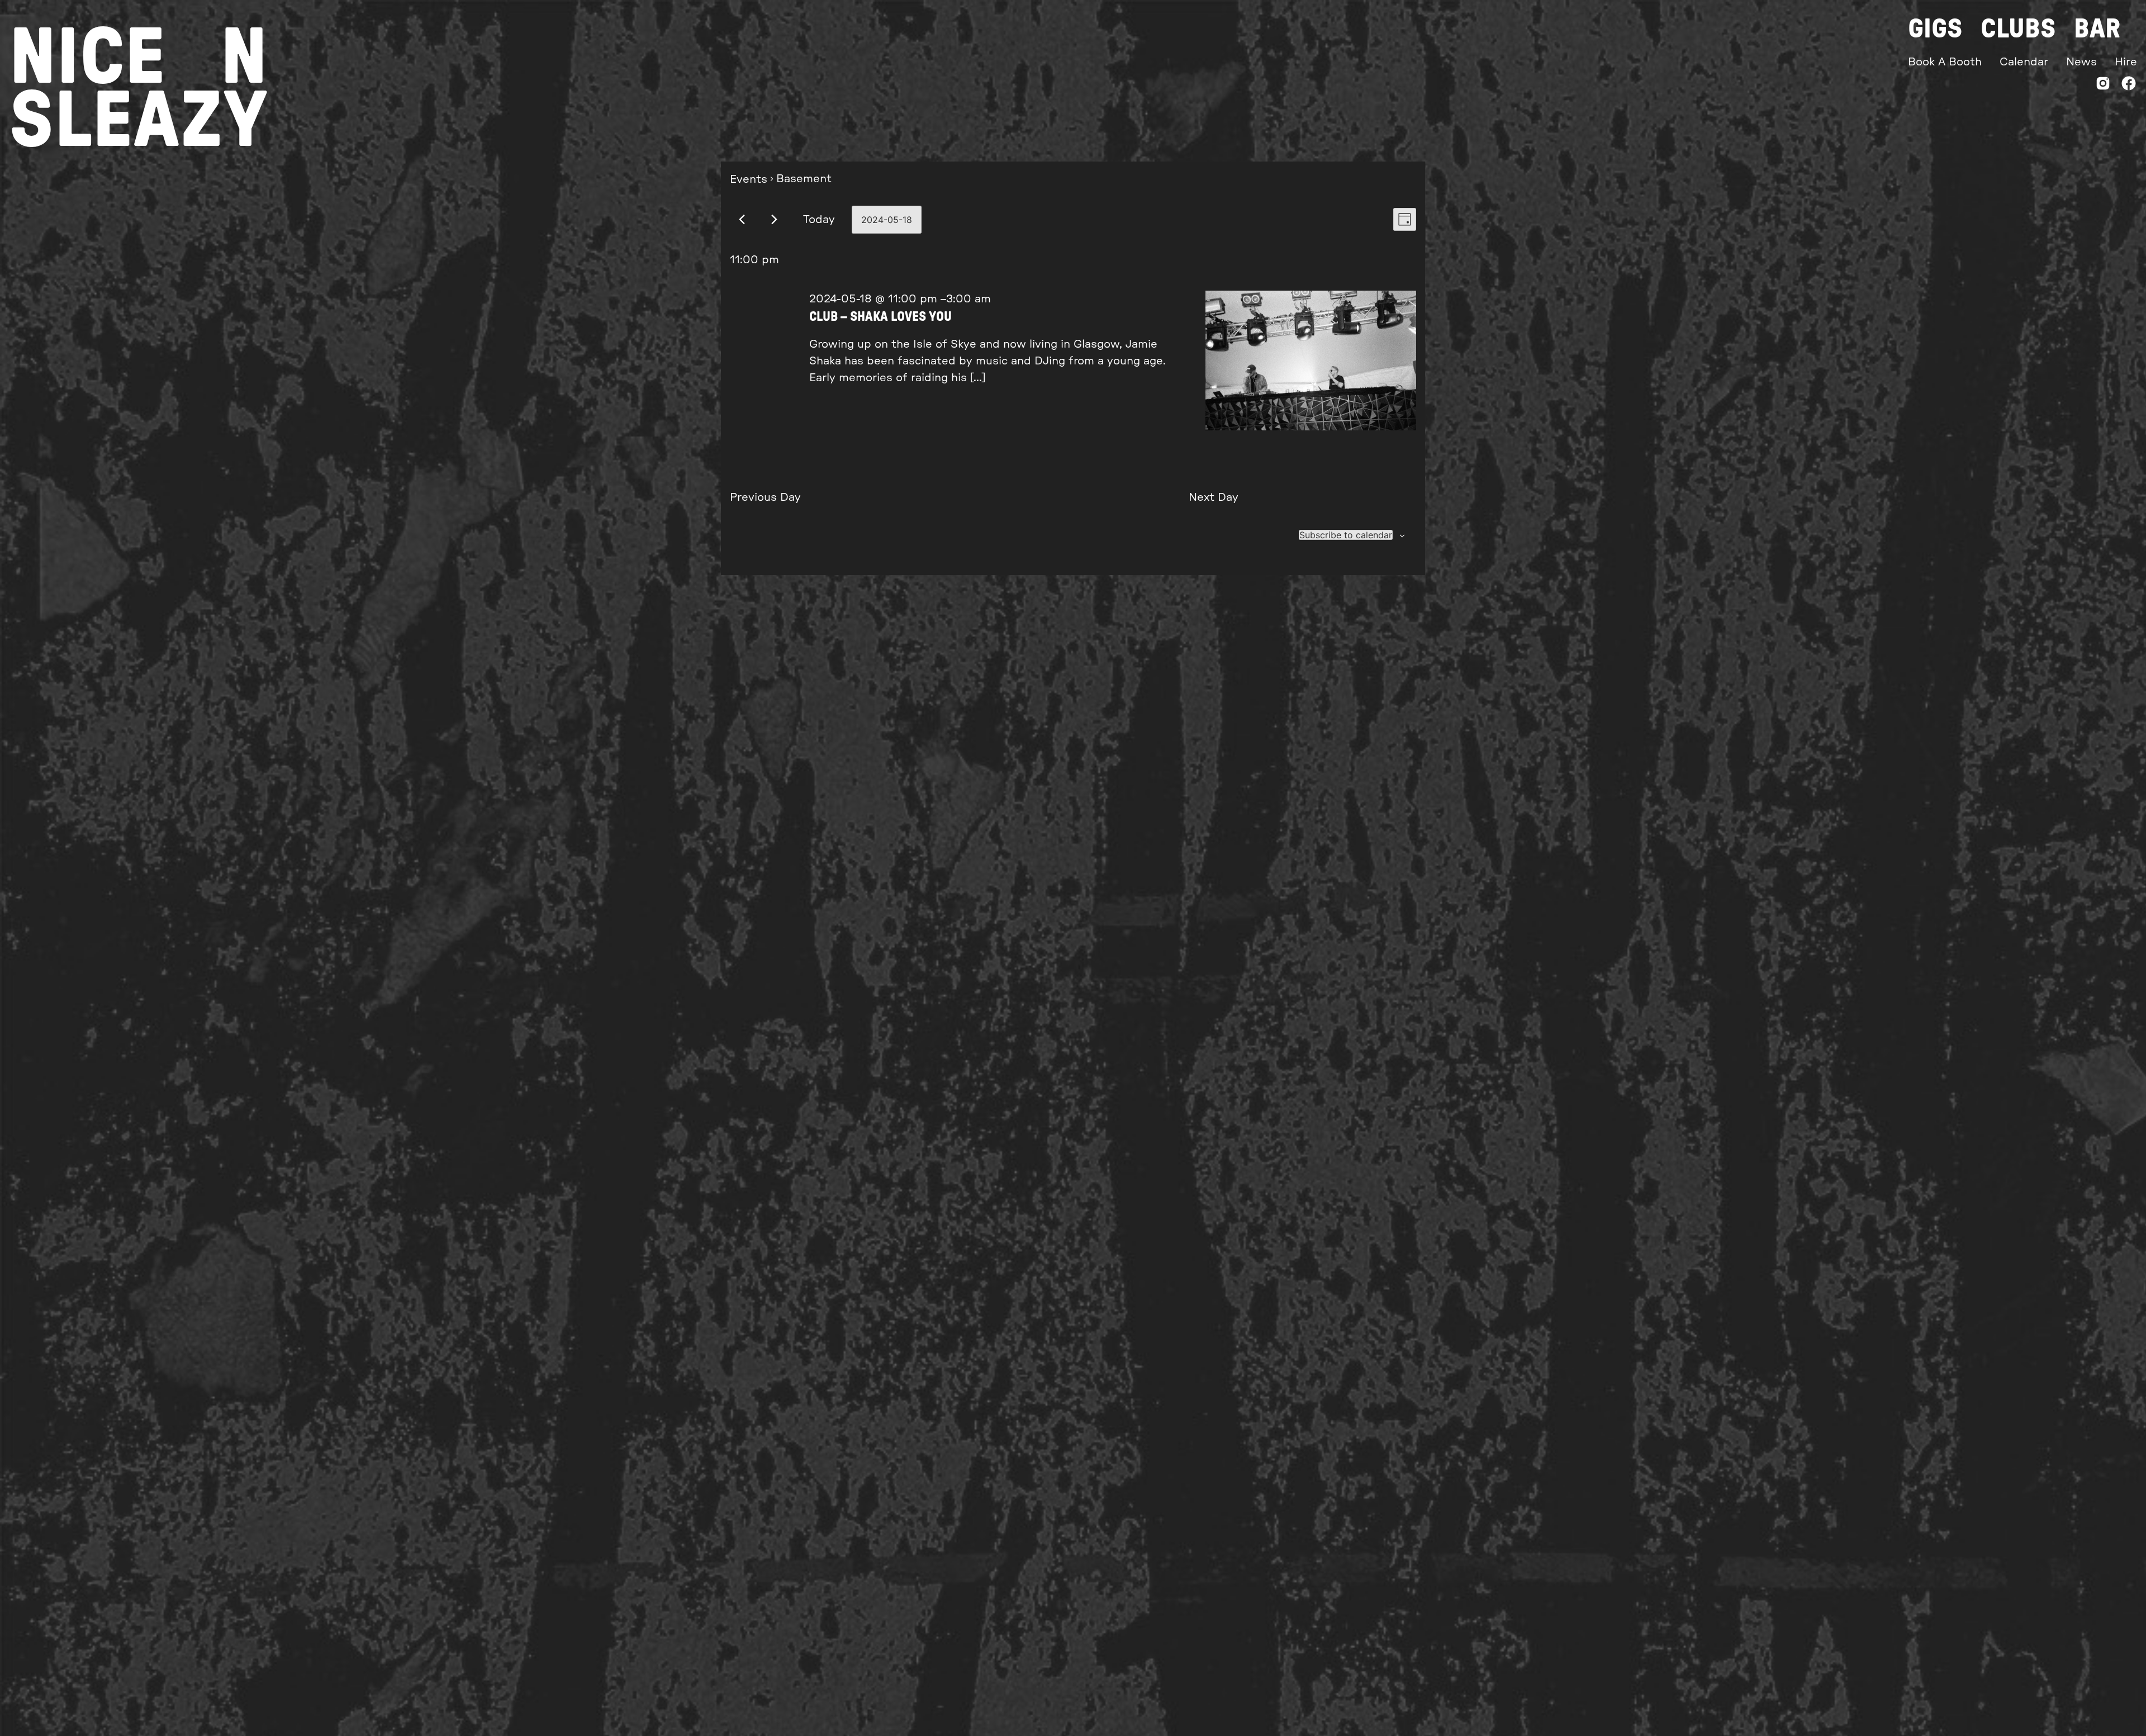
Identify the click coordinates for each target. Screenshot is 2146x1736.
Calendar (2024, 62)
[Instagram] (2103, 86)
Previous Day (765, 497)
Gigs (1935, 29)
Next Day (1214, 497)
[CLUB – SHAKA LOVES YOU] (1311, 363)
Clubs (2018, 29)
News (2081, 62)
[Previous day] (742, 219)
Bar (2097, 29)
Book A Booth (1945, 62)
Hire (2126, 62)
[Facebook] (2129, 86)
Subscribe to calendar (1346, 535)
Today (819, 220)
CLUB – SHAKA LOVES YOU (880, 317)
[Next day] (774, 219)
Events (749, 179)
